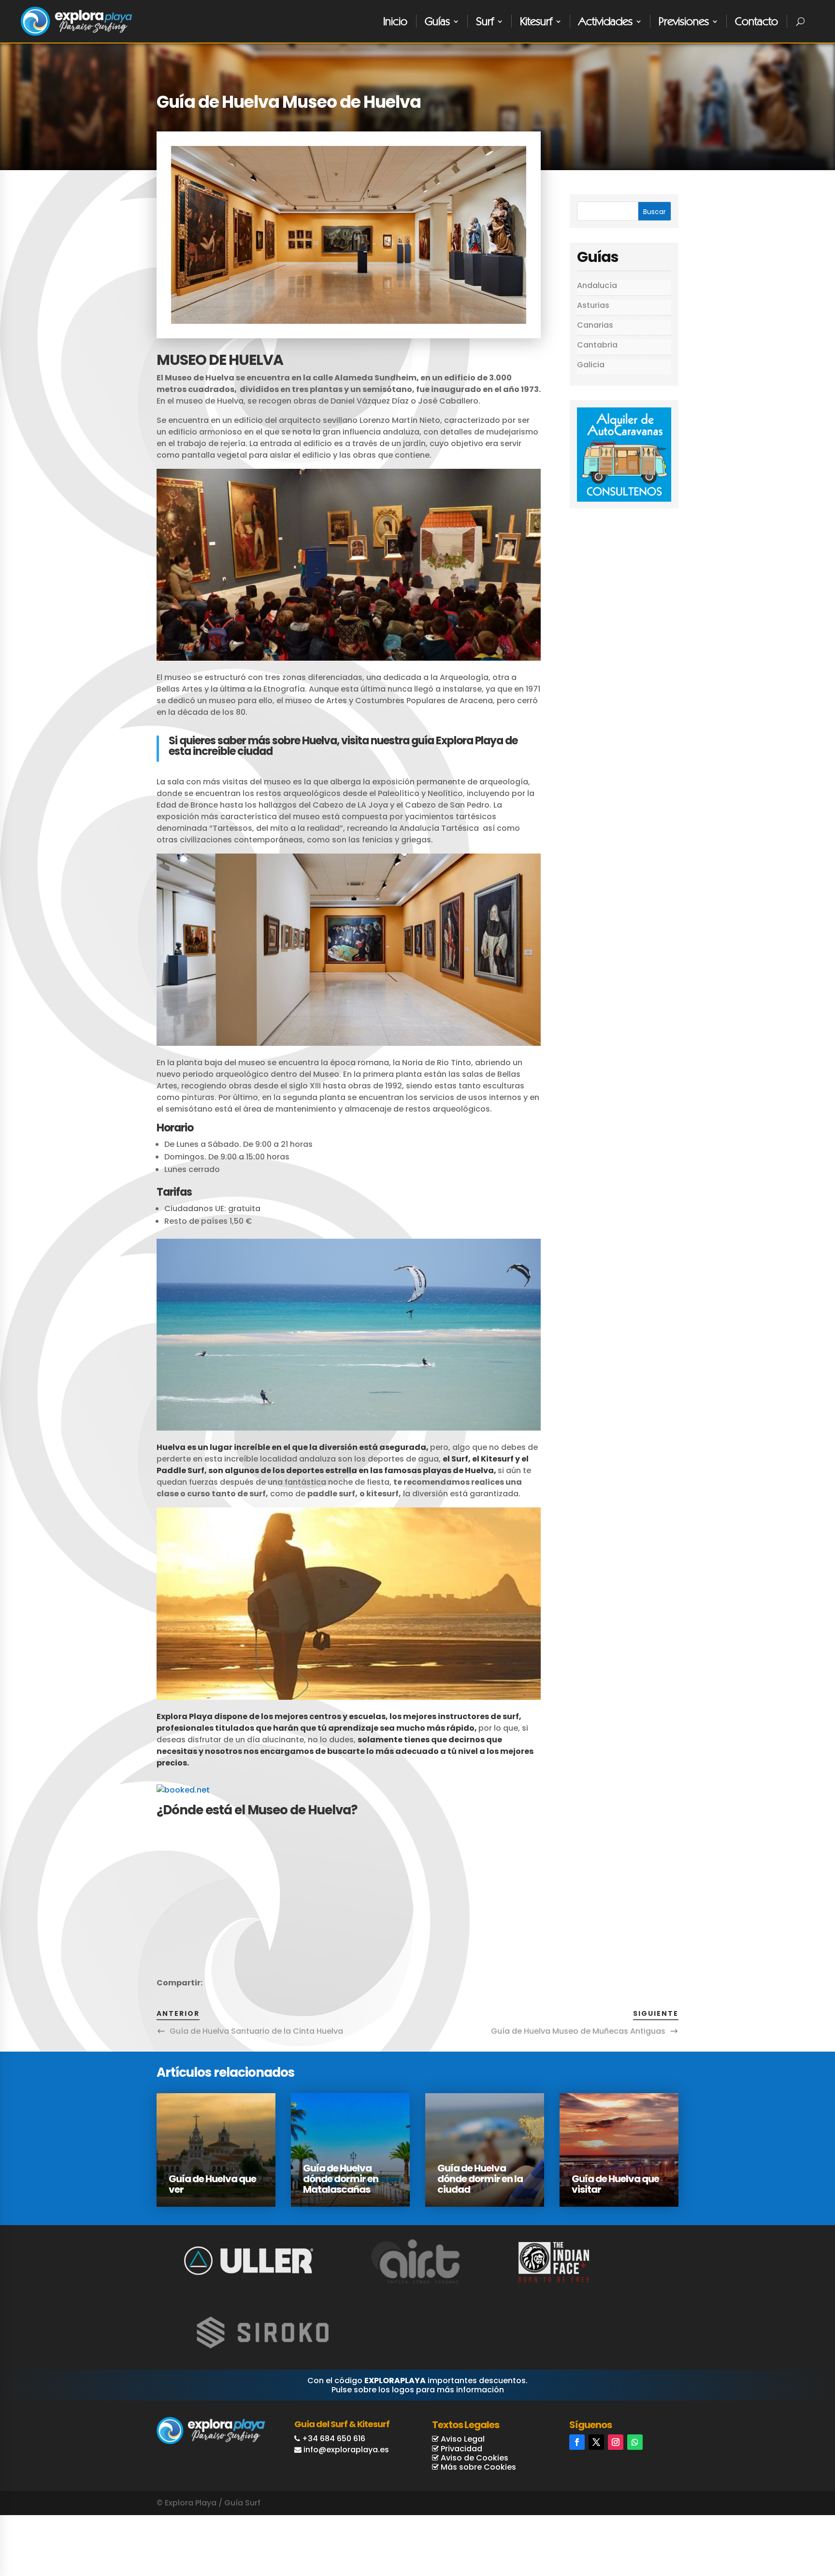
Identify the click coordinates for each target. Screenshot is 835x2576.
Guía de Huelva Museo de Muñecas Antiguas (578, 2031)
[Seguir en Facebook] (577, 2442)
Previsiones (684, 21)
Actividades (605, 21)
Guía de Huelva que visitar (615, 2184)
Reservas (790, 2531)
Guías (437, 21)
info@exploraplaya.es (346, 2450)
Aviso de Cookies (474, 2458)
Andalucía (597, 285)
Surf (485, 21)
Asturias (593, 305)
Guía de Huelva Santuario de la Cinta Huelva (256, 2031)
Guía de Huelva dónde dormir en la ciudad (480, 2179)
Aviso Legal (462, 2439)
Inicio (395, 21)
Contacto (756, 21)
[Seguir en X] (596, 2442)
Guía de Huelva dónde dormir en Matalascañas (341, 2179)
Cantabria (597, 345)
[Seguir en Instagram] (616, 2442)
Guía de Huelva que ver (212, 2184)
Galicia (591, 365)
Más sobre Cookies (477, 2467)
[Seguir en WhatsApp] (635, 2442)
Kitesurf (536, 21)
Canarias (595, 325)
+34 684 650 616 (334, 2439)
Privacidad (461, 2449)
